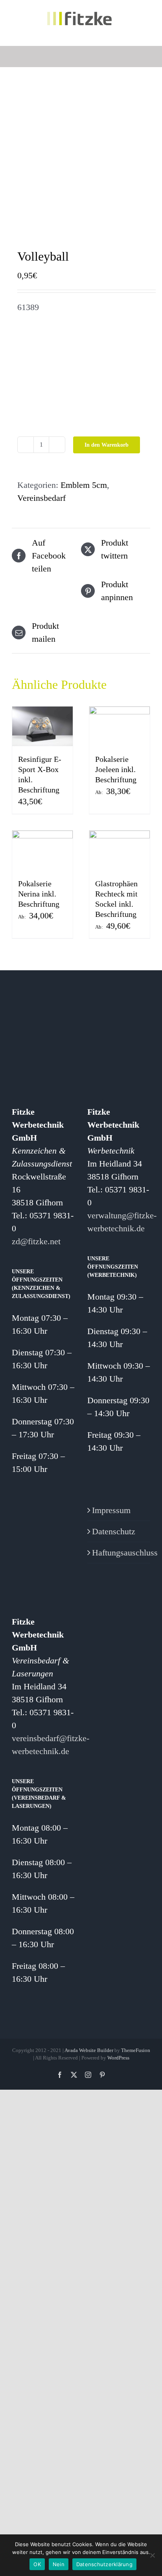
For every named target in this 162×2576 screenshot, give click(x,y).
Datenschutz (114, 1531)
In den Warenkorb (107, 445)
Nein (59, 2564)
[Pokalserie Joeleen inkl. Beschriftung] (120, 727)
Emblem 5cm (84, 485)
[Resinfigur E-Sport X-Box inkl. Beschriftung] (42, 727)
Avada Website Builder (89, 2050)
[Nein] (152, 2555)
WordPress (118, 2058)
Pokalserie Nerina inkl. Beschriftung (39, 894)
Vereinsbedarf (41, 498)
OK (37, 2564)
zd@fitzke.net (36, 1241)
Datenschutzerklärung (104, 2564)
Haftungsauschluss (119, 1553)
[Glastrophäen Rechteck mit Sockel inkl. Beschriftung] (120, 851)
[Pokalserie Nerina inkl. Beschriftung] (42, 851)
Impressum (111, 1510)
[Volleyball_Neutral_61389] (81, 160)
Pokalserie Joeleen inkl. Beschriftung (116, 769)
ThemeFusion (136, 2050)
